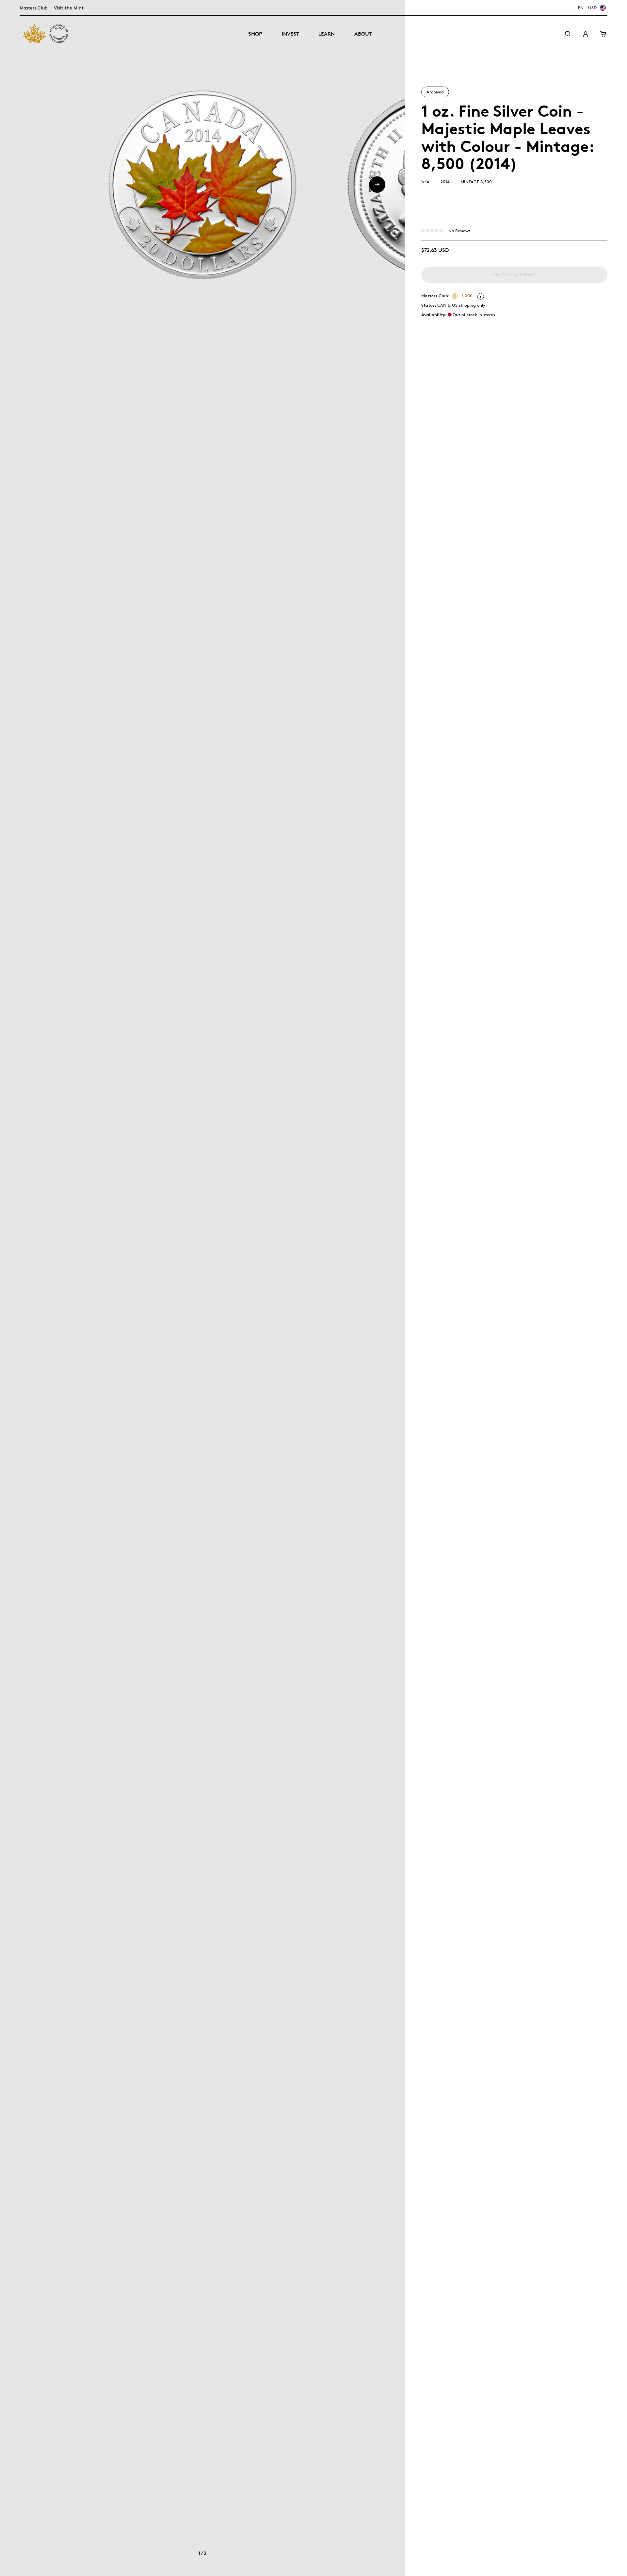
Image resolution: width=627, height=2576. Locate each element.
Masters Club (33, 8)
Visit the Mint (69, 8)
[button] (377, 185)
